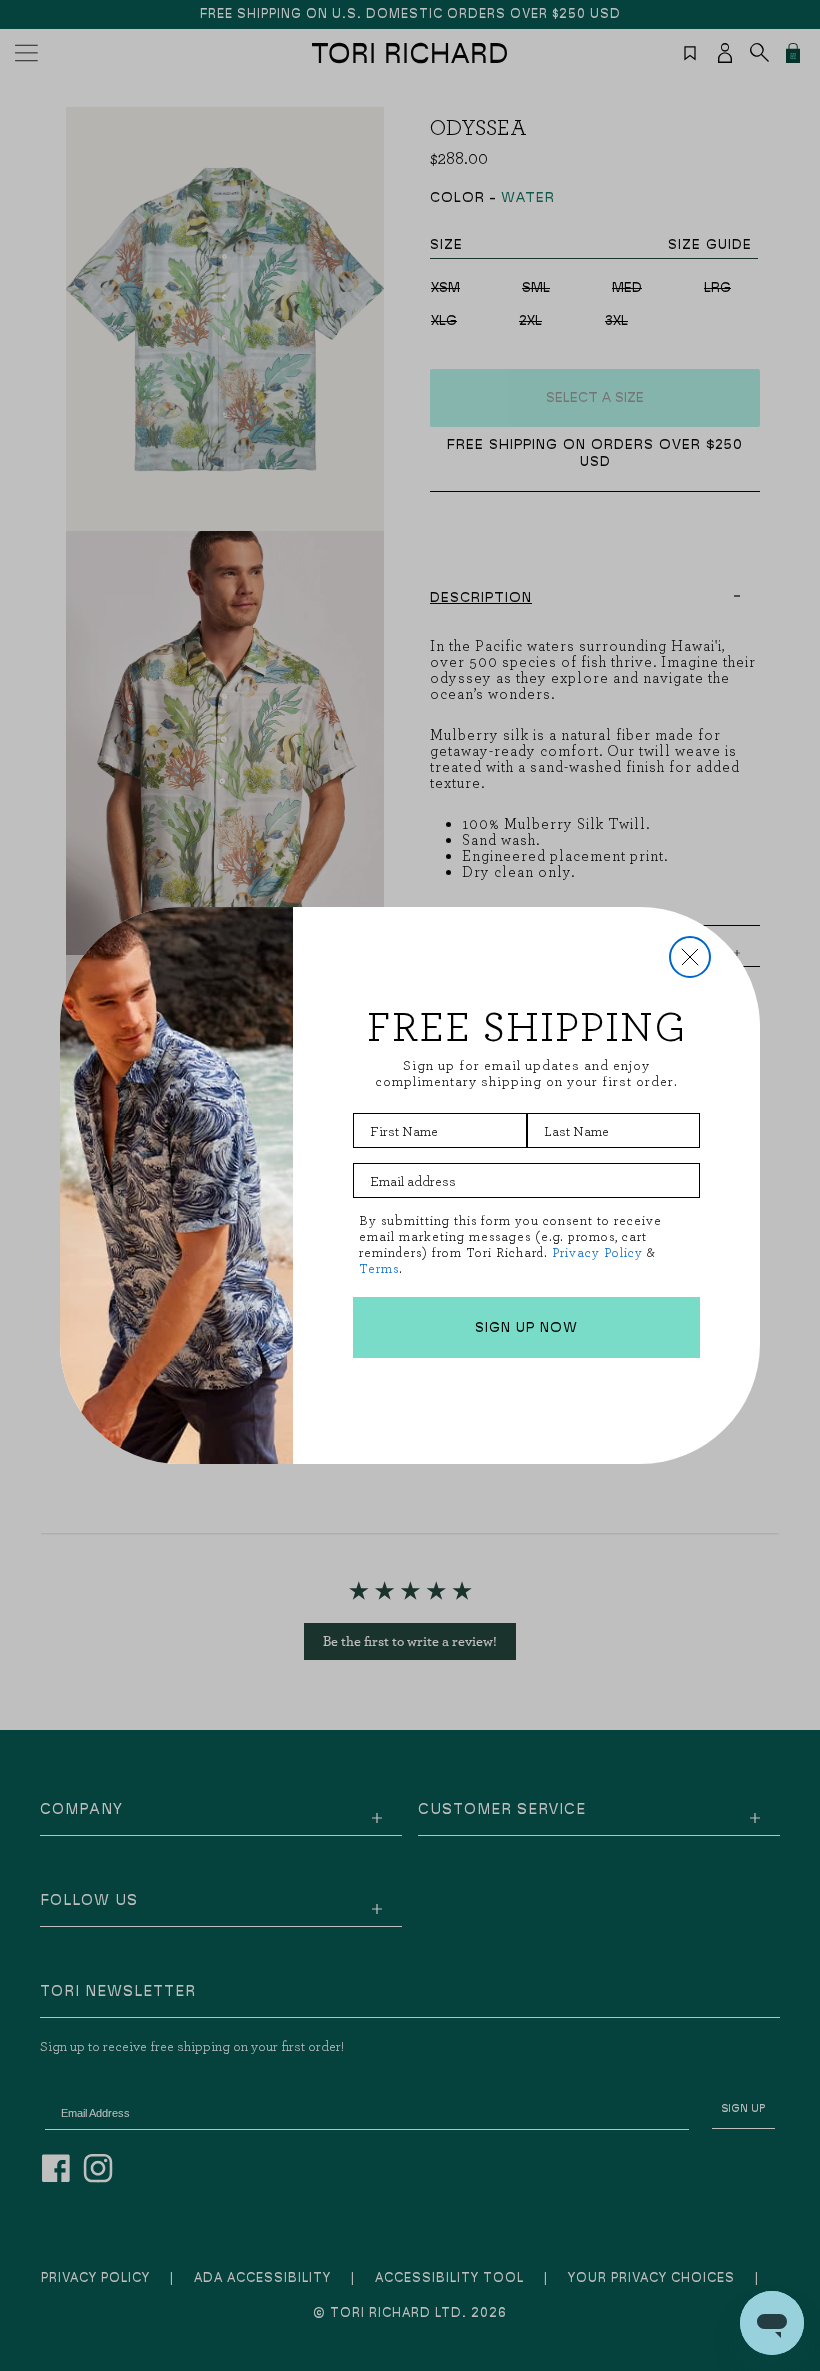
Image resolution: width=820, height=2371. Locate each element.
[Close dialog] (690, 957)
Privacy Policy (597, 1252)
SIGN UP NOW (526, 1328)
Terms (379, 1268)
